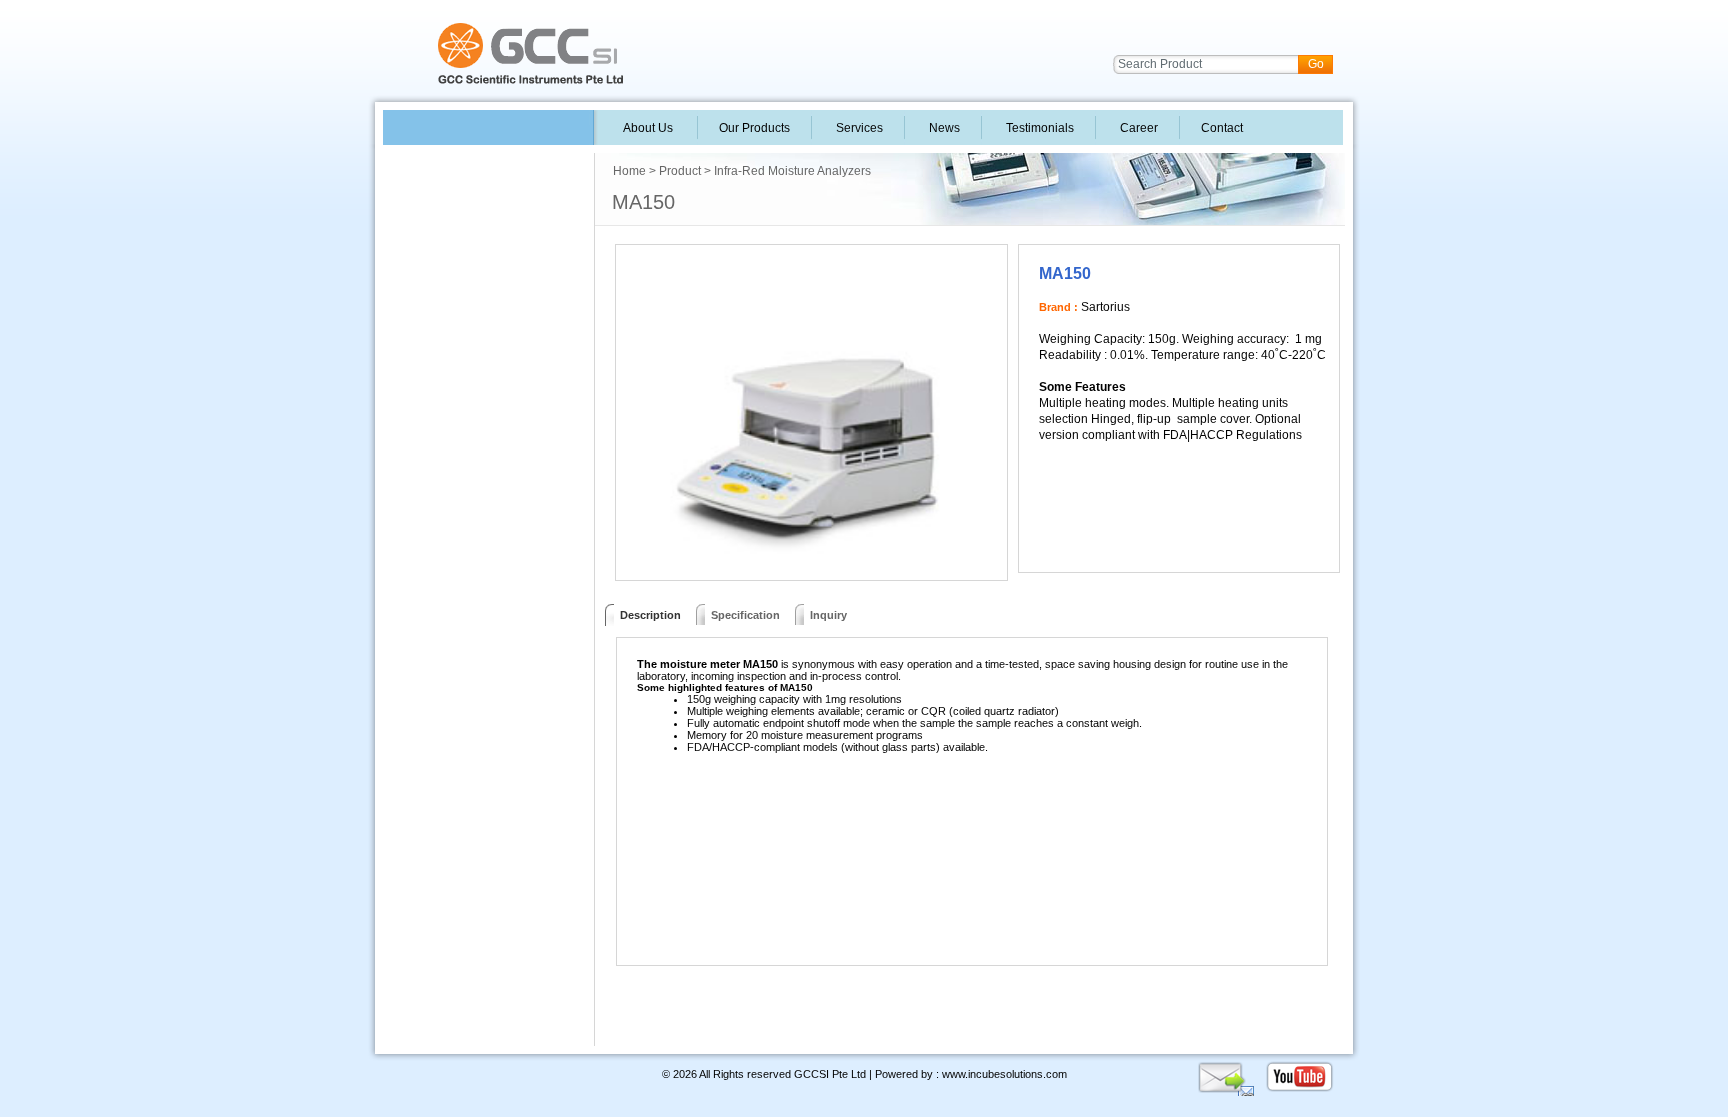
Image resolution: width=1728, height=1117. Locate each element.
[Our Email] (1225, 1090)
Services (858, 128)
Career (1137, 128)
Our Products (754, 128)
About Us (648, 128)
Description (647, 615)
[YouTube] (1300, 1090)
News (943, 128)
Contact (1220, 128)
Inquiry (828, 615)
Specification (745, 615)
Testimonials (1038, 128)
